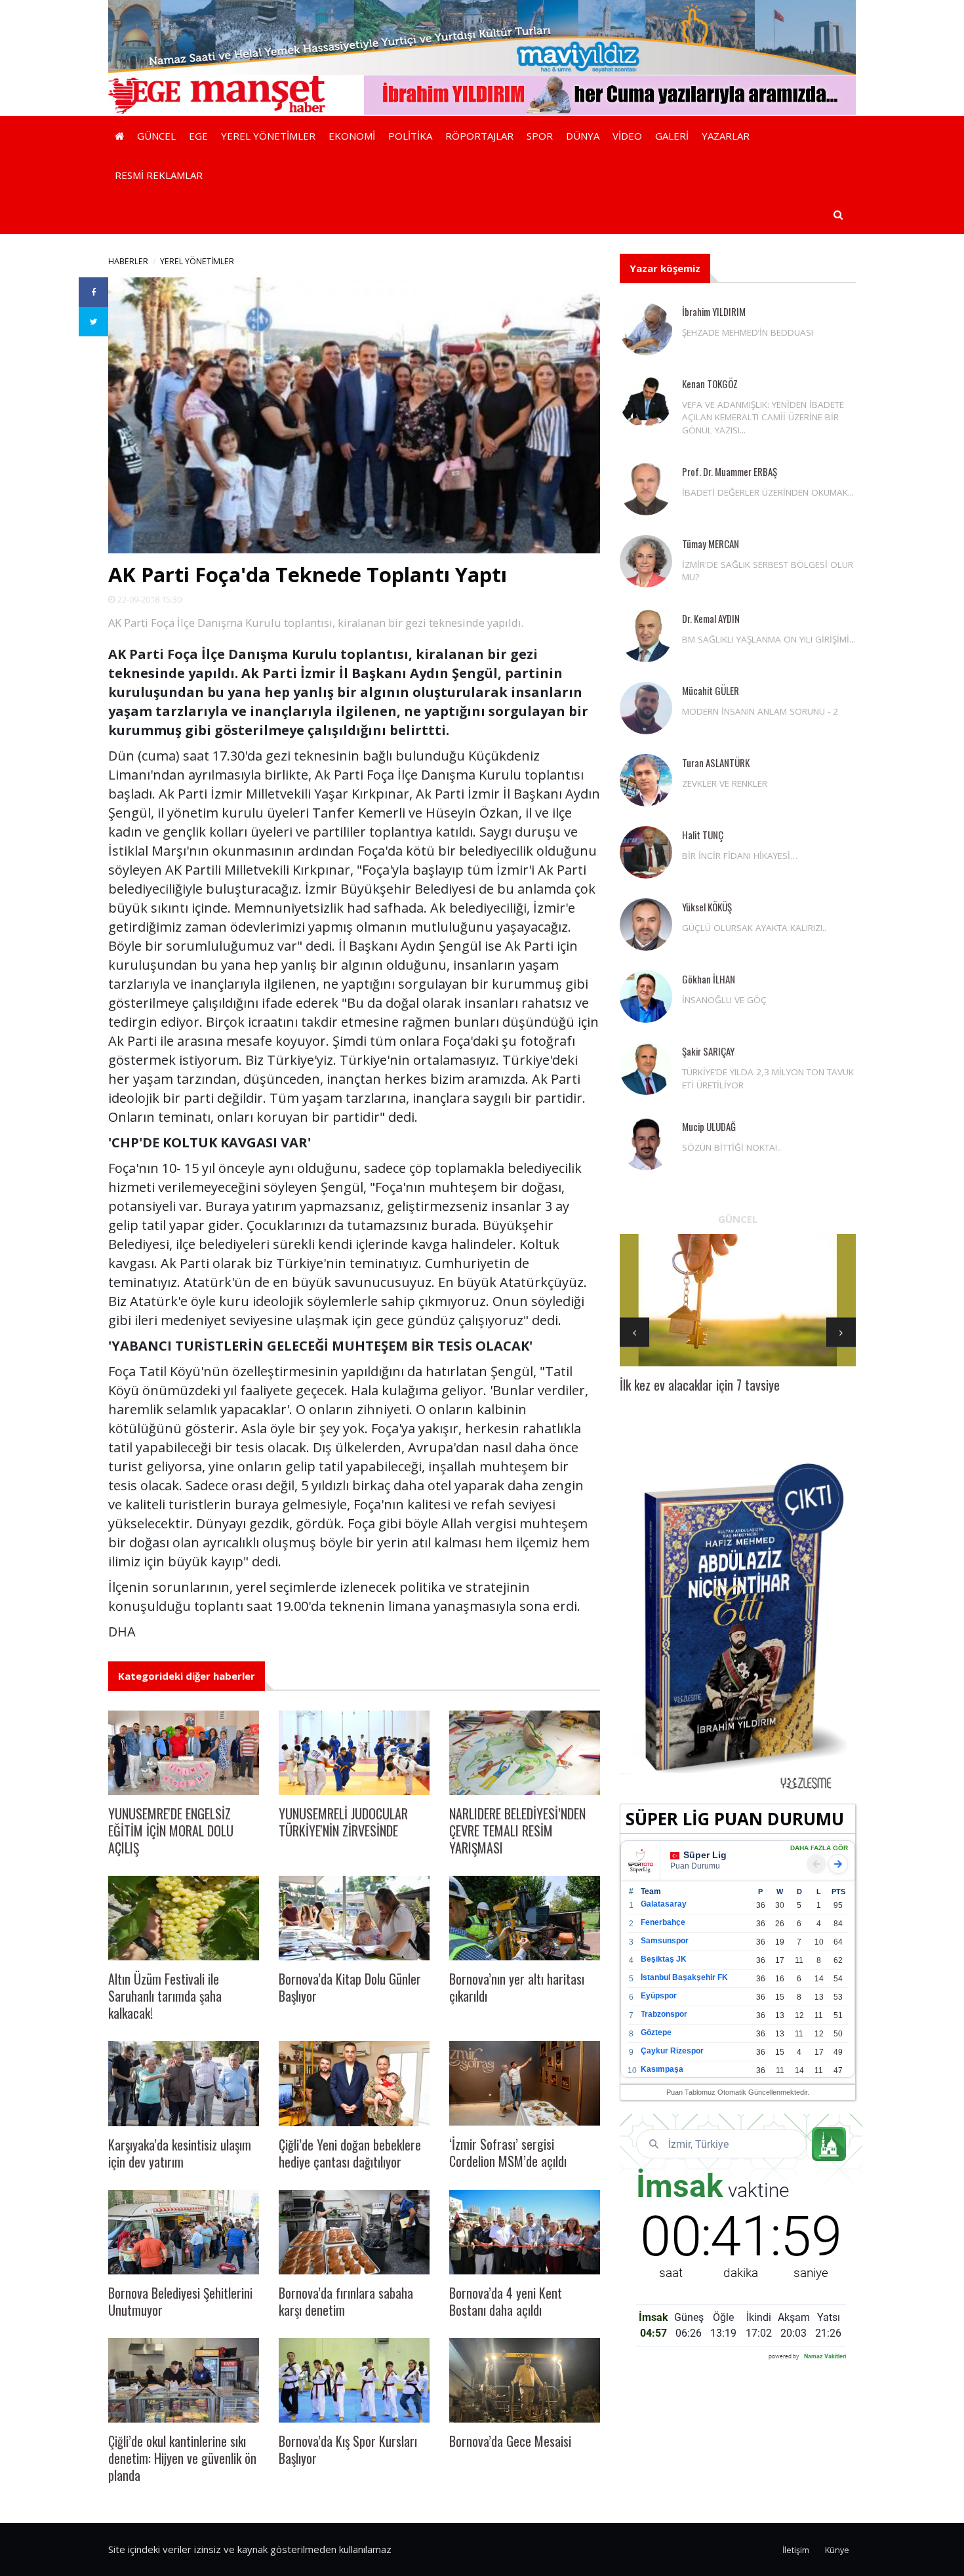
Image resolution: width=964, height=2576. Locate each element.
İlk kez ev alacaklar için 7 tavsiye (700, 1385)
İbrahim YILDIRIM (714, 311)
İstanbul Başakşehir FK (684, 1977)
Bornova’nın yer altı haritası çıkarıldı (517, 1987)
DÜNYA (583, 136)
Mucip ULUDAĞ (709, 1126)
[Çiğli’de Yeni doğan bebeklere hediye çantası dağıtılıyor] (354, 2083)
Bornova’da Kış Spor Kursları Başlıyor (348, 2449)
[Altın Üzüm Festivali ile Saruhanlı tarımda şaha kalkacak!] (184, 1918)
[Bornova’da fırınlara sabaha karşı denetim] (354, 2232)
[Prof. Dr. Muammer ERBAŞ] (646, 489)
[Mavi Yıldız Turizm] (482, 36)
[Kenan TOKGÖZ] (646, 401)
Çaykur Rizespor (672, 2051)
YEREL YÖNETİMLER (268, 136)
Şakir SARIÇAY (708, 1051)
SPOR (540, 136)
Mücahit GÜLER (711, 690)
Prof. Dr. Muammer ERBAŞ (730, 471)
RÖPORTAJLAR (479, 136)
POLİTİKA (410, 136)
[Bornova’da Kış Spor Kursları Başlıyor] (354, 2380)
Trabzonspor (664, 2014)
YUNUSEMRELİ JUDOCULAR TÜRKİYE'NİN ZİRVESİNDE (343, 1822)
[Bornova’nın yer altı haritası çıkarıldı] (525, 1918)
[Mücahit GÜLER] (646, 708)
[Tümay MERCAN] (646, 561)
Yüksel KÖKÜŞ (707, 907)
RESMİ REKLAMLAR (159, 175)
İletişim (796, 2550)
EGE (198, 136)
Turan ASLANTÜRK (716, 763)
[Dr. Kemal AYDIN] (646, 636)
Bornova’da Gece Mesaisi (510, 2441)
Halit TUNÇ (703, 835)
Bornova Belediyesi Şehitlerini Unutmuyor (180, 2301)
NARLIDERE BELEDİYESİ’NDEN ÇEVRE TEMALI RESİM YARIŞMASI (517, 1831)
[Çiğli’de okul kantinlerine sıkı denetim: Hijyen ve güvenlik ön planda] (184, 2380)
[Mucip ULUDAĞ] (646, 1144)
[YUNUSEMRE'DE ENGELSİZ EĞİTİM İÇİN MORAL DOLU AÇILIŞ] (184, 1753)
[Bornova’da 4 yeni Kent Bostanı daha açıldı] (525, 2232)
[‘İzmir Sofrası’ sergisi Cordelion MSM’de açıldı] (525, 2083)
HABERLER (128, 261)
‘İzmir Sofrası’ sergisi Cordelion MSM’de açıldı (508, 2152)
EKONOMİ (352, 136)
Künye (837, 2550)
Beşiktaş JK (664, 1959)
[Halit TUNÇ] (646, 852)
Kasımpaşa (662, 2069)
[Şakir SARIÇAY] (646, 1069)
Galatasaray (664, 1904)
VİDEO (627, 136)
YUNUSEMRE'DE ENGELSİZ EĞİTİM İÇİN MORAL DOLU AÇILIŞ (171, 1831)
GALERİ (672, 136)
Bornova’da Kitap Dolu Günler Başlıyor (350, 1987)
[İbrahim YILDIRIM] (646, 329)
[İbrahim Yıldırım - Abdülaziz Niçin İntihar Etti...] (738, 1625)
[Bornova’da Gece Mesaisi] (525, 2380)
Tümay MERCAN (711, 544)
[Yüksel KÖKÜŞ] (646, 924)
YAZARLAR (726, 136)
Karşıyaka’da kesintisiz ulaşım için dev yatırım (180, 2153)
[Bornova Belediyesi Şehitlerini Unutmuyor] (184, 2232)
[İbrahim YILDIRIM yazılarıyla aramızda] (610, 94)
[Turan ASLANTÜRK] (646, 780)
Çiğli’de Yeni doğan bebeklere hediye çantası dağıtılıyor (350, 2153)
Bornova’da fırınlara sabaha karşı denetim (346, 2301)
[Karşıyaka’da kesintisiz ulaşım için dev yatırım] (184, 2083)
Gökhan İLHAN (709, 979)
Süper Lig (705, 1855)
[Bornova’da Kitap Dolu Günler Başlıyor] (354, 1918)
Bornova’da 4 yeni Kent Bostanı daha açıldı (506, 2301)
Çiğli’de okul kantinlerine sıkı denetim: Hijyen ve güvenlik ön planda (182, 2458)
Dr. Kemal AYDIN (711, 618)
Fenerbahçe (663, 1922)
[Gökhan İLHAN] (646, 997)
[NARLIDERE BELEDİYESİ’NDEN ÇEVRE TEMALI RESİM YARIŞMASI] (525, 1753)
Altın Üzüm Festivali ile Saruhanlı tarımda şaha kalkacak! (165, 1996)
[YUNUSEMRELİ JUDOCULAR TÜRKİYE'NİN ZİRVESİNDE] (354, 1753)
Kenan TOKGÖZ (710, 384)
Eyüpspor (659, 1996)
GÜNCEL (156, 136)
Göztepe (656, 2032)
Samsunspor (665, 1941)
